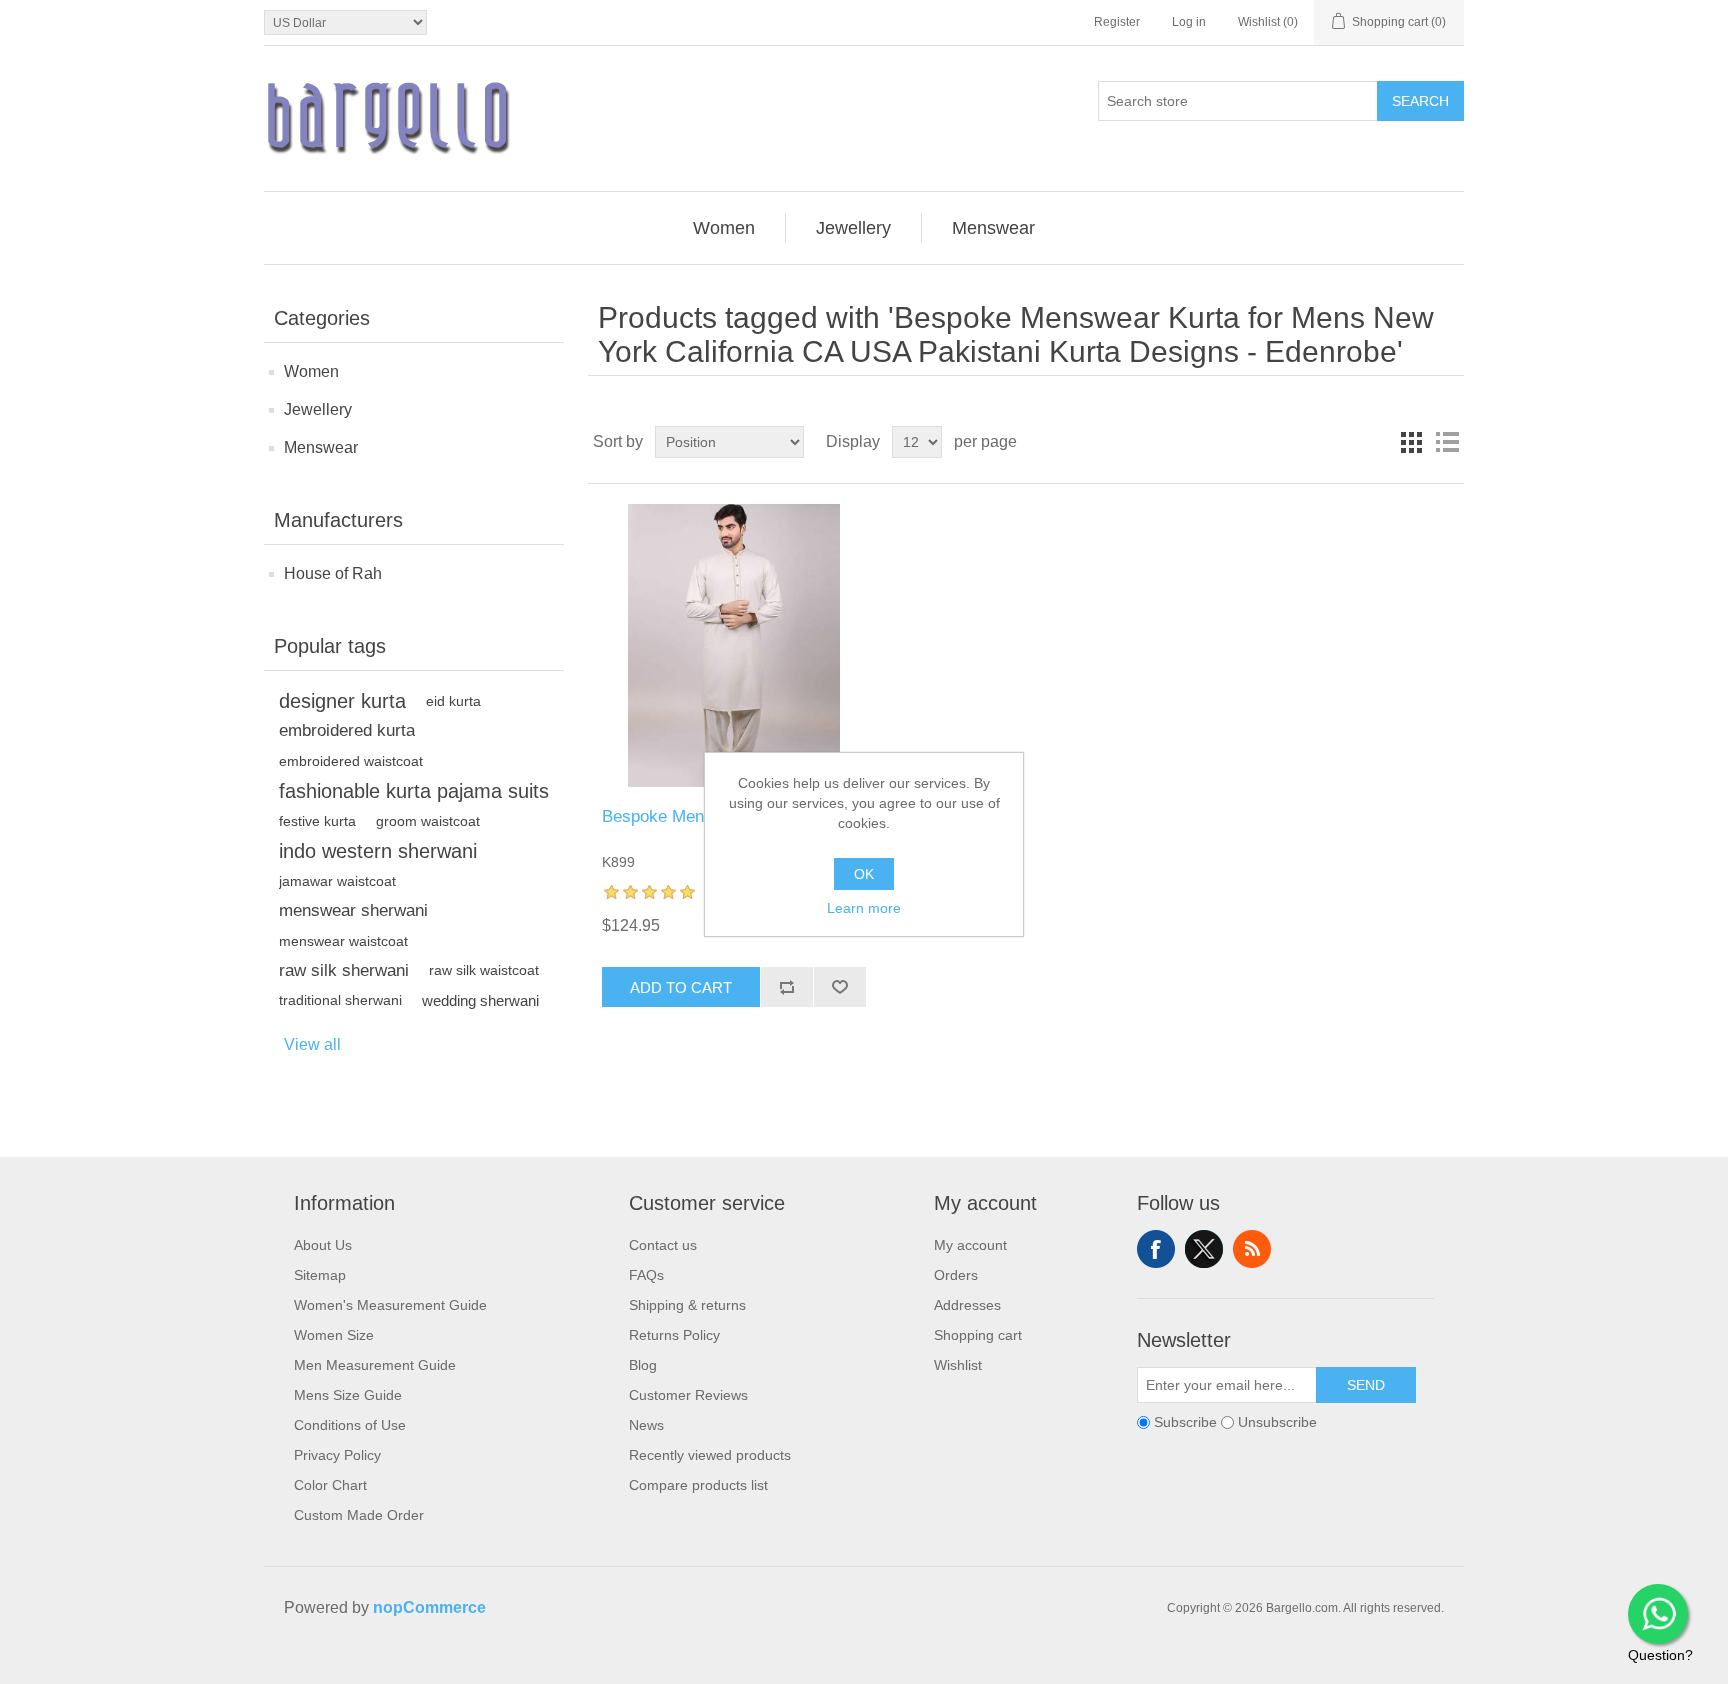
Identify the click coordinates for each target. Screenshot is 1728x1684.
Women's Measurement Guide (390, 1305)
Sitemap (320, 1275)
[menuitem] (724, 228)
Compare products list (698, 1485)
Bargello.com (833, 1666)
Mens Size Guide (348, 1395)
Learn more (864, 908)
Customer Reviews (688, 1395)
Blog (643, 1365)
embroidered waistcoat (351, 761)
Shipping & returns (687, 1305)
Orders (956, 1275)
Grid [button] (1411, 442)
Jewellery (318, 409)
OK (864, 874)
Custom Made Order (359, 1515)
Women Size (334, 1335)
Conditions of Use (350, 1425)
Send (1366, 1385)
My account (970, 1245)
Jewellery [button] (853, 228)
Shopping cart (978, 1335)
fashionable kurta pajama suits (414, 791)
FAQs (646, 1275)
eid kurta (453, 701)
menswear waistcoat (343, 941)
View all (312, 1044)
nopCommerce (429, 1607)
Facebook (1156, 1249)
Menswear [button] (993, 228)
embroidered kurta (347, 730)
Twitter (1204, 1249)
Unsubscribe (1277, 1423)
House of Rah (333, 573)
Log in (1189, 22)
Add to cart (681, 987)
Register (1117, 22)
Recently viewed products (710, 1455)
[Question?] (1658, 1614)
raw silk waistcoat (484, 970)
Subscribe (1185, 1423)
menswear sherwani (353, 910)
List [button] (1447, 442)
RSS (1252, 1249)
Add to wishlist (839, 987)
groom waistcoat (428, 821)
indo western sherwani (378, 851)
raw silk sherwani (344, 970)
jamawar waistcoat (337, 881)
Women (311, 371)
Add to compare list (786, 987)
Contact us (663, 1245)
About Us (323, 1245)
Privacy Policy (337, 1455)
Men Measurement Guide (375, 1365)
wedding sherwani (480, 1000)
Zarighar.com (936, 1666)
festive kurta (317, 821)
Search (1420, 101)
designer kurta (342, 701)
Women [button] (724, 228)
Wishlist (958, 1365)
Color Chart (330, 1485)
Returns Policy (674, 1335)
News (646, 1425)
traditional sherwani (340, 1000)
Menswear (321, 447)
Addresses (967, 1305)
